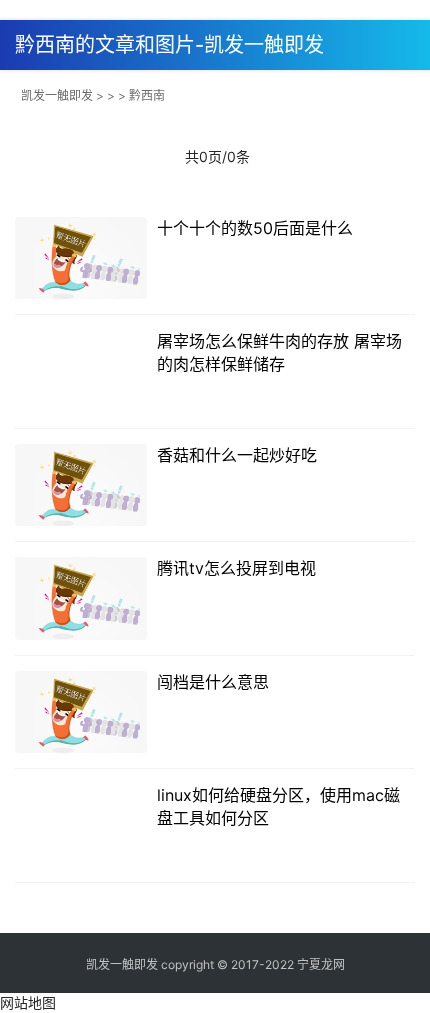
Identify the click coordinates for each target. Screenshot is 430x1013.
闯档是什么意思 (213, 682)
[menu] (409, 38)
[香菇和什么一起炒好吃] (81, 485)
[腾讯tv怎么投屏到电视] (81, 598)
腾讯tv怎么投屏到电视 (236, 568)
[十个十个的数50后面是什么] (81, 258)
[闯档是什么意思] (81, 712)
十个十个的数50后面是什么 (255, 228)
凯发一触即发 (57, 95)
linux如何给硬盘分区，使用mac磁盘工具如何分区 (278, 806)
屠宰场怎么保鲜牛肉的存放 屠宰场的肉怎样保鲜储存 (279, 352)
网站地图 (28, 1002)
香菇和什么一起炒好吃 (237, 455)
